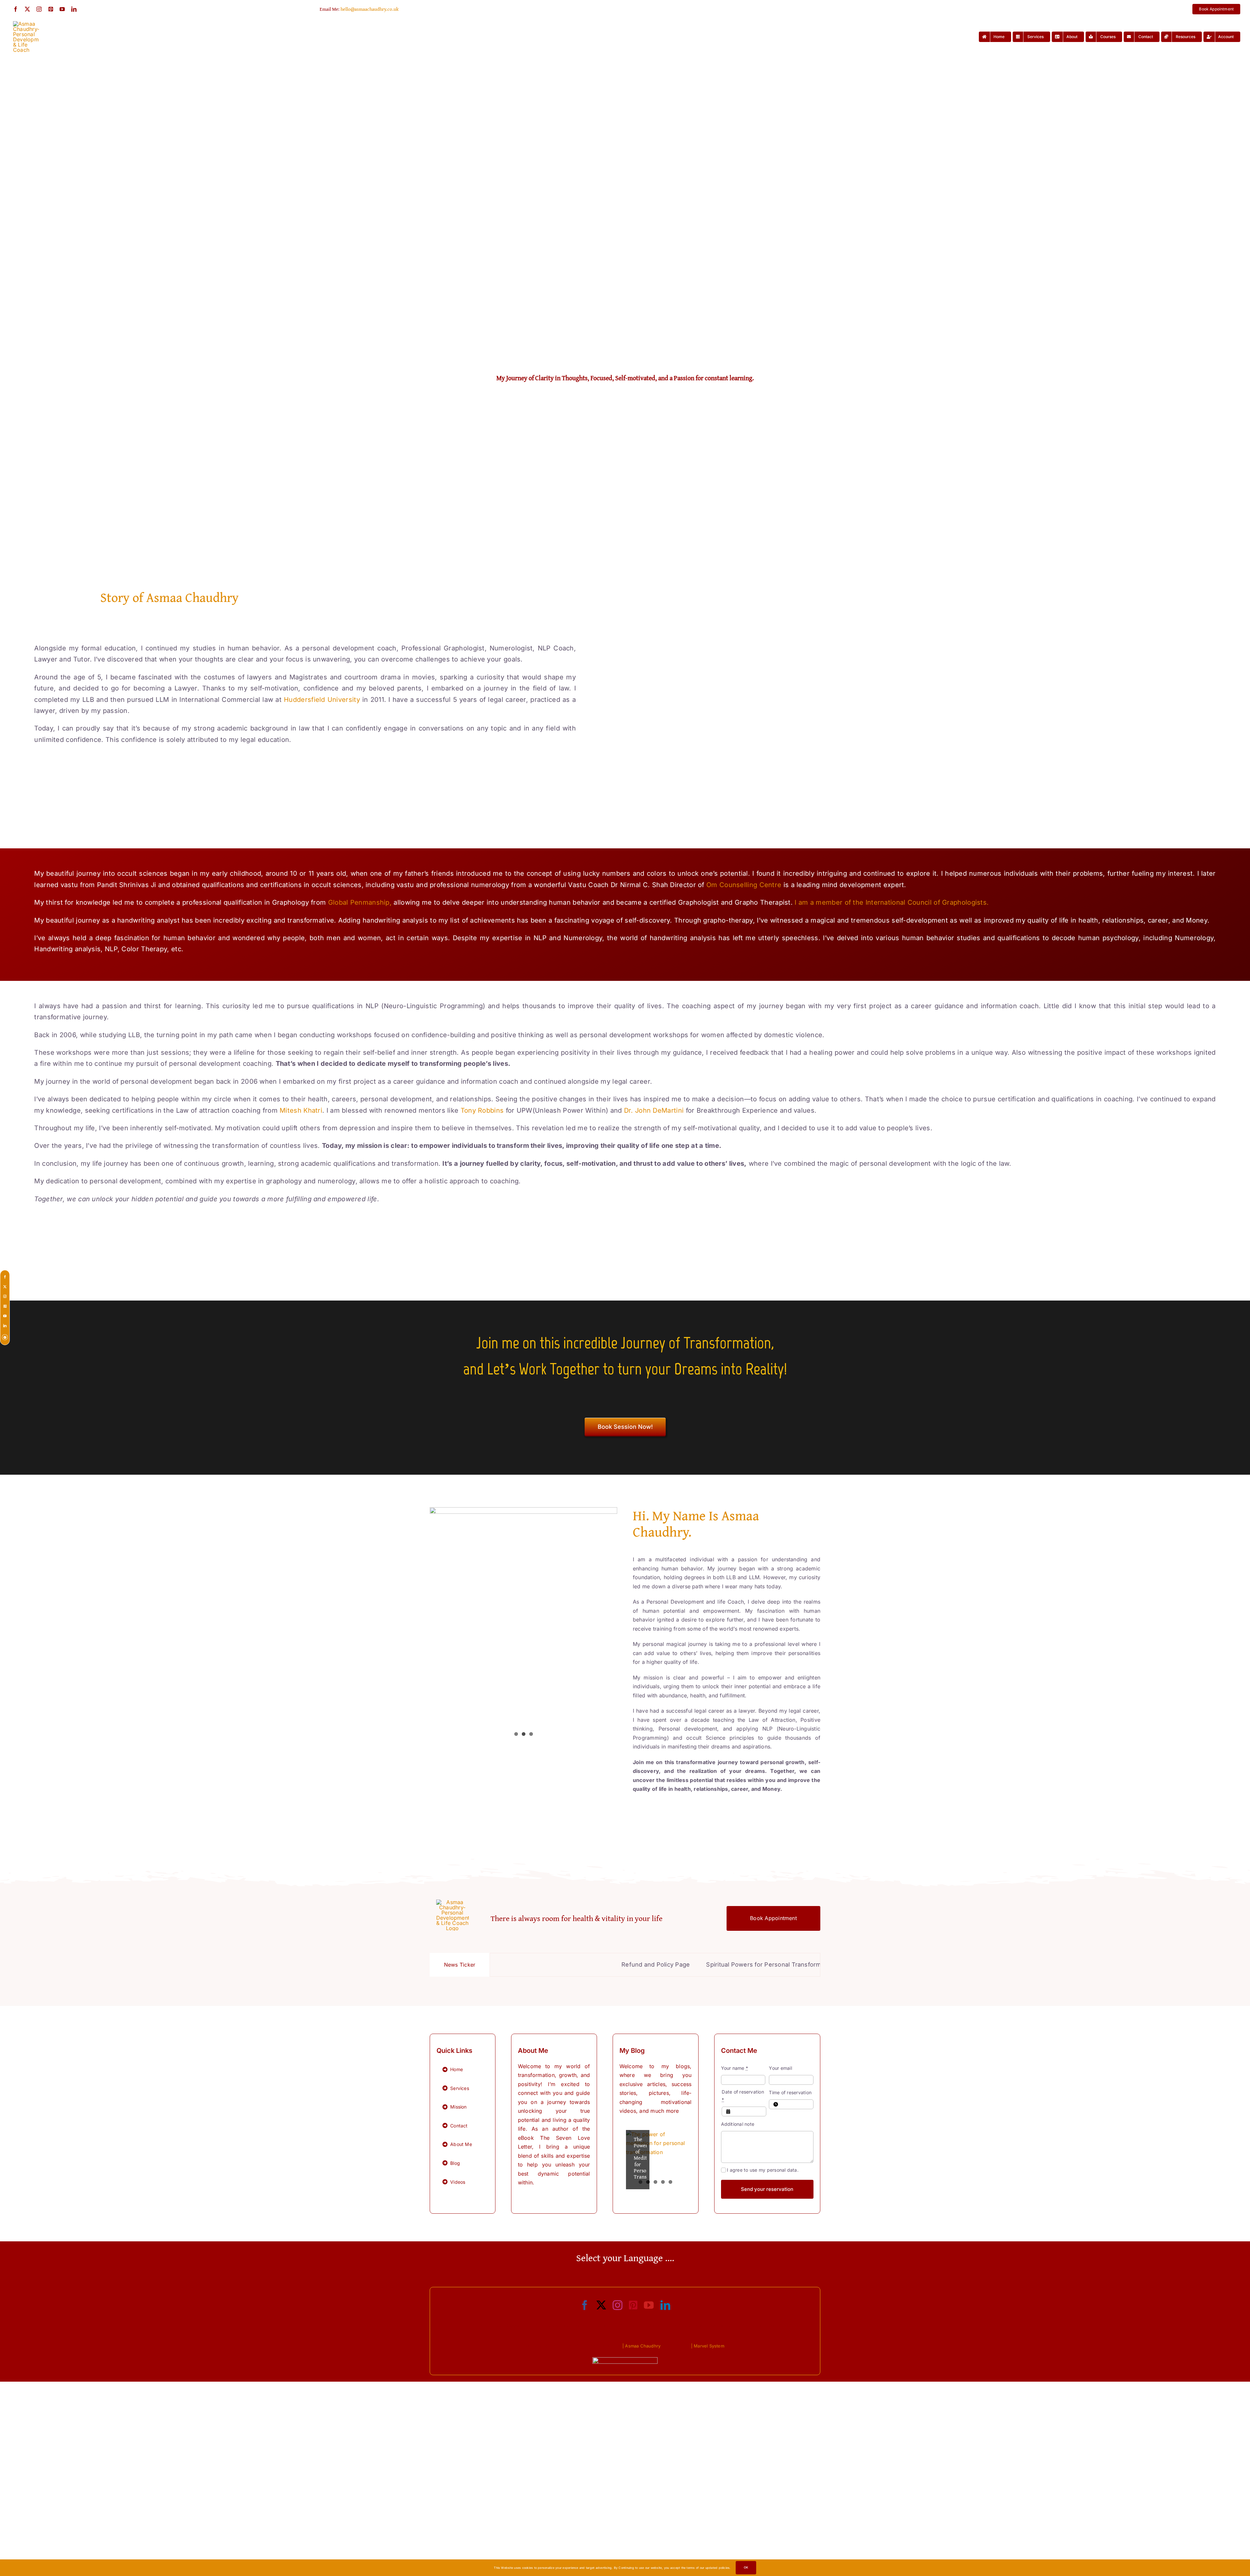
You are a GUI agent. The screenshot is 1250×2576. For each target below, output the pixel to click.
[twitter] (27, 9)
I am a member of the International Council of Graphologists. (892, 902)
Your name (735, 2068)
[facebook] (16, 9)
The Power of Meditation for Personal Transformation (743, 1964)
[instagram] (39, 9)
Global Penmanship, (360, 902)
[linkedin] (74, 9)
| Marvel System (708, 2346)
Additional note (738, 2124)
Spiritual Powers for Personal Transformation (586, 1964)
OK (746, 2567)
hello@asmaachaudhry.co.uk (370, 9)
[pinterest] (51, 9)
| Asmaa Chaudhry (641, 2346)
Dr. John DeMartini (654, 1110)
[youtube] (62, 9)
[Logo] (26, 24)
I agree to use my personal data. (763, 2170)
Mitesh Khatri (301, 1110)
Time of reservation (790, 2092)
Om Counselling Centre (744, 885)
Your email (780, 2068)
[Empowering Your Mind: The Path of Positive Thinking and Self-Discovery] (656, 2160)
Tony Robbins (482, 1110)
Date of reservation (743, 2096)
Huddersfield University (322, 700)
